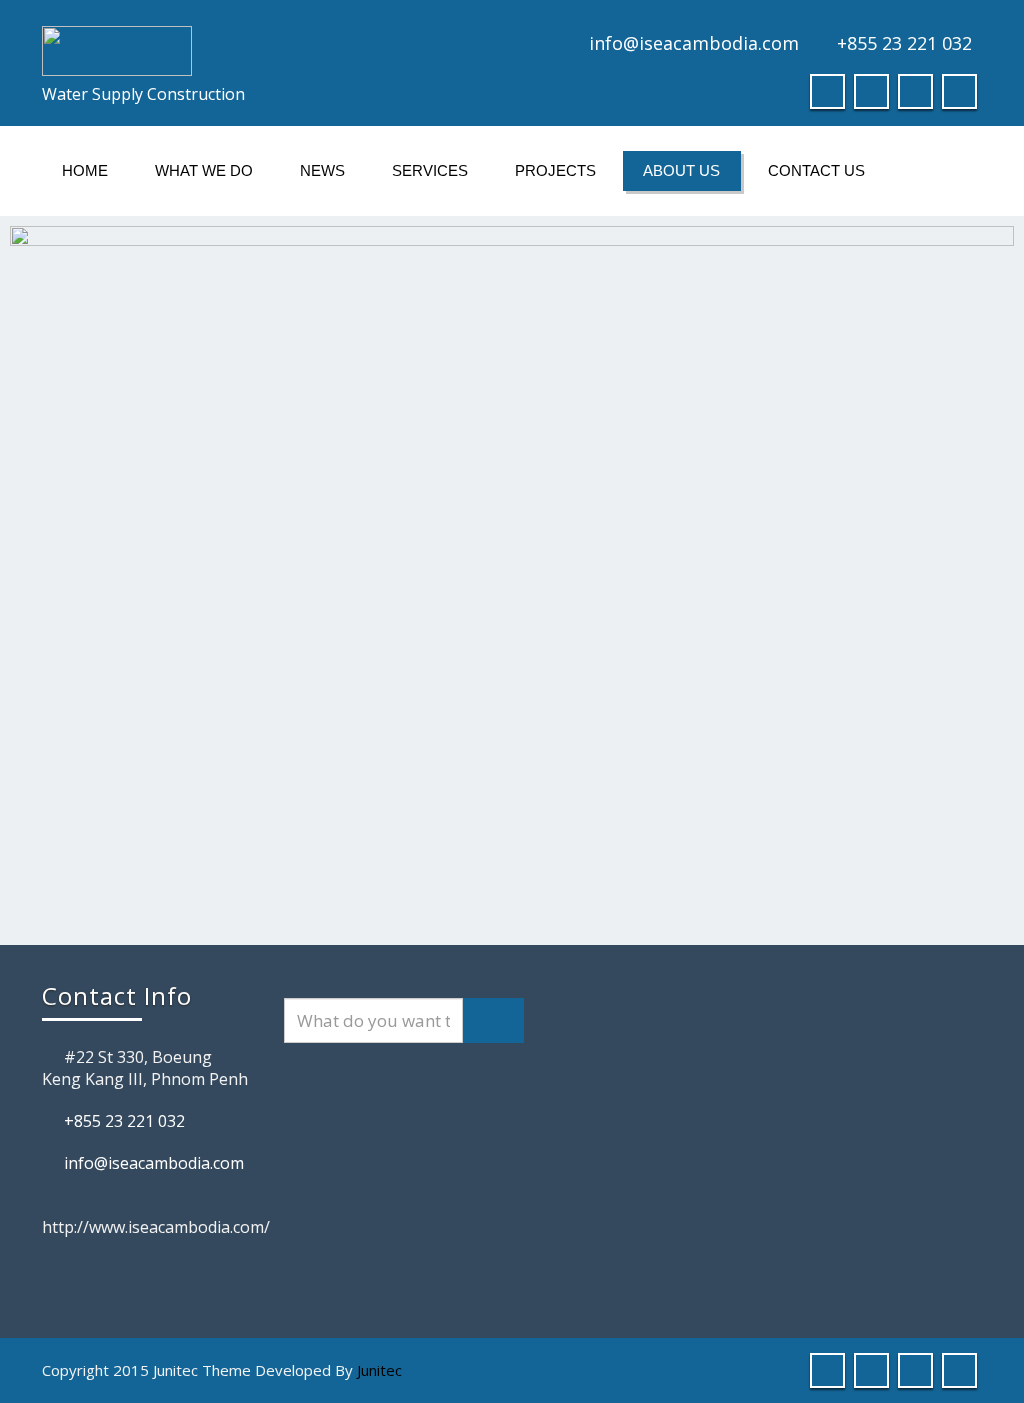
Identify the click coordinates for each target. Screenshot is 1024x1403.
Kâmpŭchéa (980, 12)
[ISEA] (269, 51)
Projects (555, 170)
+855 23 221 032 (904, 43)
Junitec (379, 1370)
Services (430, 170)
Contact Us (816, 170)
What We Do (204, 170)
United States (952, 12)
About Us (681, 170)
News (322, 170)
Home (85, 170)
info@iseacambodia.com (694, 43)
